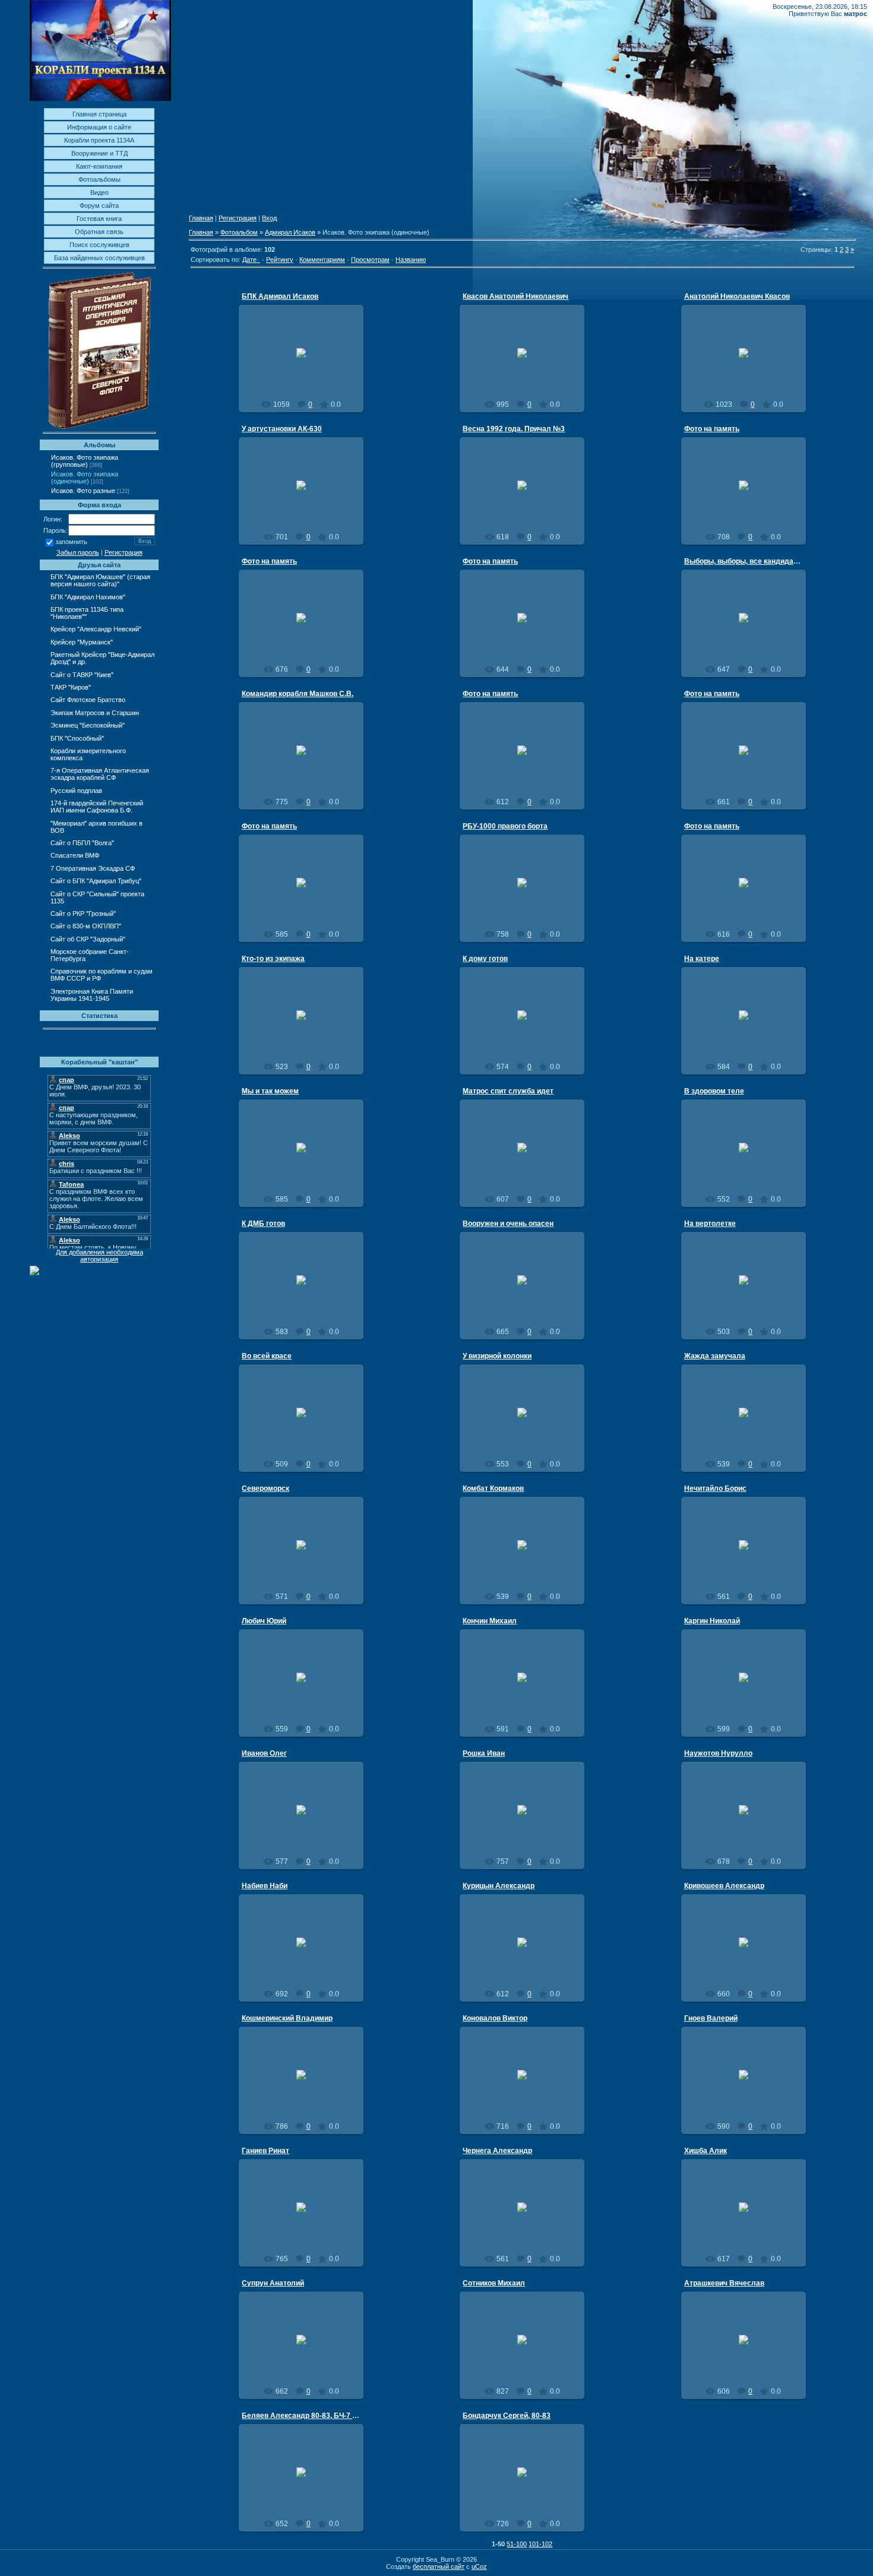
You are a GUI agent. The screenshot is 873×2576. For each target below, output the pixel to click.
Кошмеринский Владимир (287, 2018)
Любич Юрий (264, 1621)
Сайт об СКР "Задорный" (88, 939)
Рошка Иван (484, 1753)
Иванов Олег (264, 1753)
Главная (201, 218)
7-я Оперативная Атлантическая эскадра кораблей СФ (100, 774)
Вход (269, 218)
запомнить (71, 542)
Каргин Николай (712, 1621)
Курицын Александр (499, 1886)
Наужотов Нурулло (718, 1753)
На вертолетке (710, 1224)
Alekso (528, 507)
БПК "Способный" (77, 738)
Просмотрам (370, 260)
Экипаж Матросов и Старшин (95, 713)
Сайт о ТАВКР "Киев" (82, 675)
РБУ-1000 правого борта (505, 826)
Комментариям (322, 260)
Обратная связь (99, 232)
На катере (702, 959)
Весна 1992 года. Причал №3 (514, 429)
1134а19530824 (306, 1559)
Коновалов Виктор (495, 2018)
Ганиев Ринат (265, 2151)
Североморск (265, 1488)
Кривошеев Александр (724, 1886)
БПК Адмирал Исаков (280, 296)
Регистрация (124, 552)
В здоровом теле (714, 1091)
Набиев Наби (265, 1886)
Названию (411, 260)
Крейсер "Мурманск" (82, 642)
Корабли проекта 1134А (99, 140)
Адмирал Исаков (290, 232)
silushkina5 (306, 362)
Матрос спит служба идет (508, 1091)
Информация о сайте (99, 127)
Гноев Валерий (711, 2018)
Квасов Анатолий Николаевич (515, 296)
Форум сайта (99, 206)
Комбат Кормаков (493, 1488)
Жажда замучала (715, 1356)
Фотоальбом (239, 232)
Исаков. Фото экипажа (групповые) (85, 461)
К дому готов (485, 959)
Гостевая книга (99, 219)
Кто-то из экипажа (273, 959)
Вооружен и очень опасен (508, 1224)
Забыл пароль (78, 552)
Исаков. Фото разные (83, 491)
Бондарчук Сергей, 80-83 (507, 2416)
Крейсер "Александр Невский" (96, 629)
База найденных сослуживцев (99, 258)
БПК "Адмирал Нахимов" (88, 597)
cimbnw (749, 1554)
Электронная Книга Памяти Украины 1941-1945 (92, 995)
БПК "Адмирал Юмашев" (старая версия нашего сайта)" (100, 580)
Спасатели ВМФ (75, 855)
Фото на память (712, 429)
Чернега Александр (497, 2151)
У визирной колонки (497, 1356)
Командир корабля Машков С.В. (298, 694)
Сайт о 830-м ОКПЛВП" (86, 926)
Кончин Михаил (490, 1621)
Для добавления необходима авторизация (99, 1256)
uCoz (479, 2566)
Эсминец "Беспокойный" (88, 725)
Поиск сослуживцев (99, 245)
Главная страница (99, 114)
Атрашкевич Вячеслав (724, 2283)
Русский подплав (76, 791)
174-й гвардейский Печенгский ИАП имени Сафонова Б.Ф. (97, 807)
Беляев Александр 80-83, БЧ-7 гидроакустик (321, 2416)
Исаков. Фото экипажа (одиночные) (85, 478)
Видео (99, 192)
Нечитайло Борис (715, 1488)
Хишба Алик (706, 2151)
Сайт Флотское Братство (88, 700)
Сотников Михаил (494, 2283)
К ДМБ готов (263, 1224)
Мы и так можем (270, 1091)
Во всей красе (267, 1356)
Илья (307, 511)
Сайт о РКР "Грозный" (83, 914)
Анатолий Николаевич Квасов (737, 296)
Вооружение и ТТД (99, 153)
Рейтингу (280, 260)
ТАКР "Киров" (71, 687)
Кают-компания (99, 166)
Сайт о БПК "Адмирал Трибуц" (96, 881)
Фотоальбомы (99, 179)
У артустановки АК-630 (282, 429)
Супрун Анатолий (273, 2283)
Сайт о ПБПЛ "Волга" (82, 843)
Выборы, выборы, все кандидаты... (746, 561)
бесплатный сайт (439, 2566)
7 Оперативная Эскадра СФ (93, 868)
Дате (249, 260)
